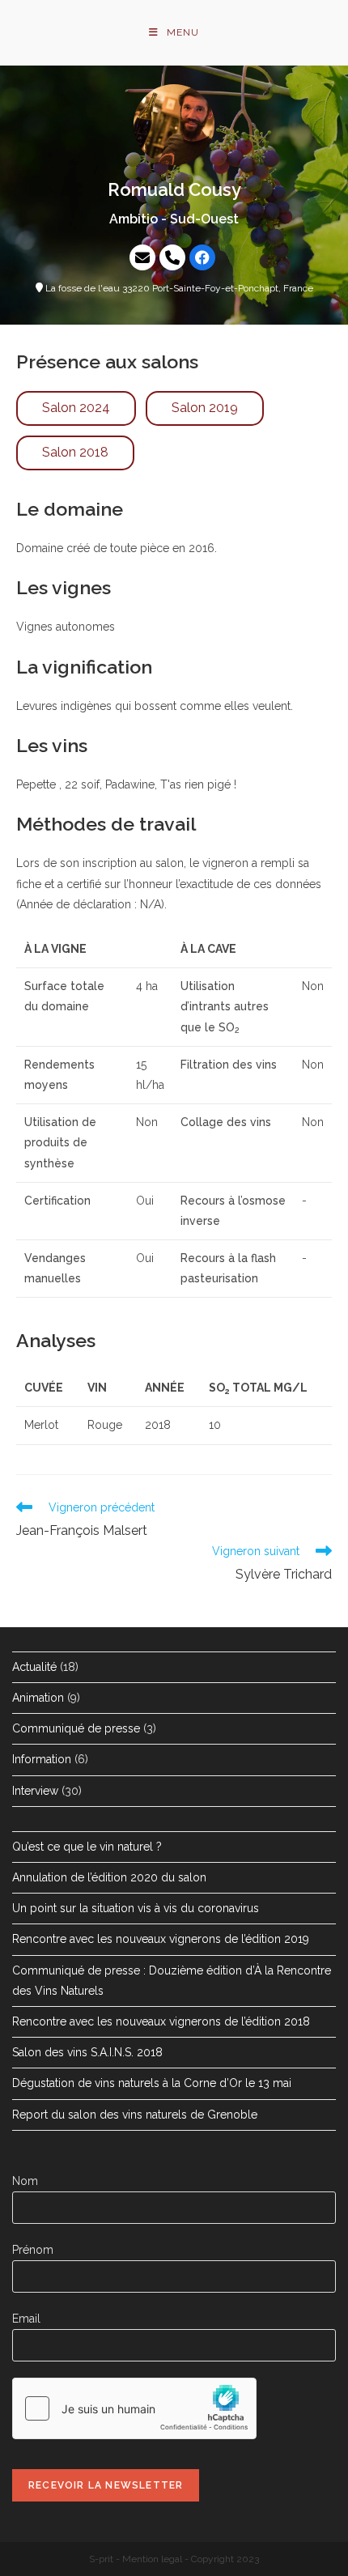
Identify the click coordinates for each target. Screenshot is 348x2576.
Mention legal (152, 2559)
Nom (25, 2181)
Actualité (34, 1667)
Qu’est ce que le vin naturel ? (87, 1847)
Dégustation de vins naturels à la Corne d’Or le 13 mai (152, 2083)
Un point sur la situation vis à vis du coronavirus (136, 1908)
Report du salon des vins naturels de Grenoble (135, 2115)
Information (42, 1759)
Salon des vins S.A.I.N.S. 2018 (87, 2052)
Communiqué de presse (76, 1728)
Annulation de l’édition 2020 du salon (109, 1877)
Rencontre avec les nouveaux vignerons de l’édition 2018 (161, 2021)
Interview (35, 1791)
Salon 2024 (76, 408)
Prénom (33, 2250)
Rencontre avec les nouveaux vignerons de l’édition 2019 (161, 1939)
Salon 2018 (75, 452)
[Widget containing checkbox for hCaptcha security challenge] (134, 2408)
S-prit (101, 2559)
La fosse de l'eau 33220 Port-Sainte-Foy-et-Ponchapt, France (178, 288)
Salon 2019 (205, 408)
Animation (38, 1698)
